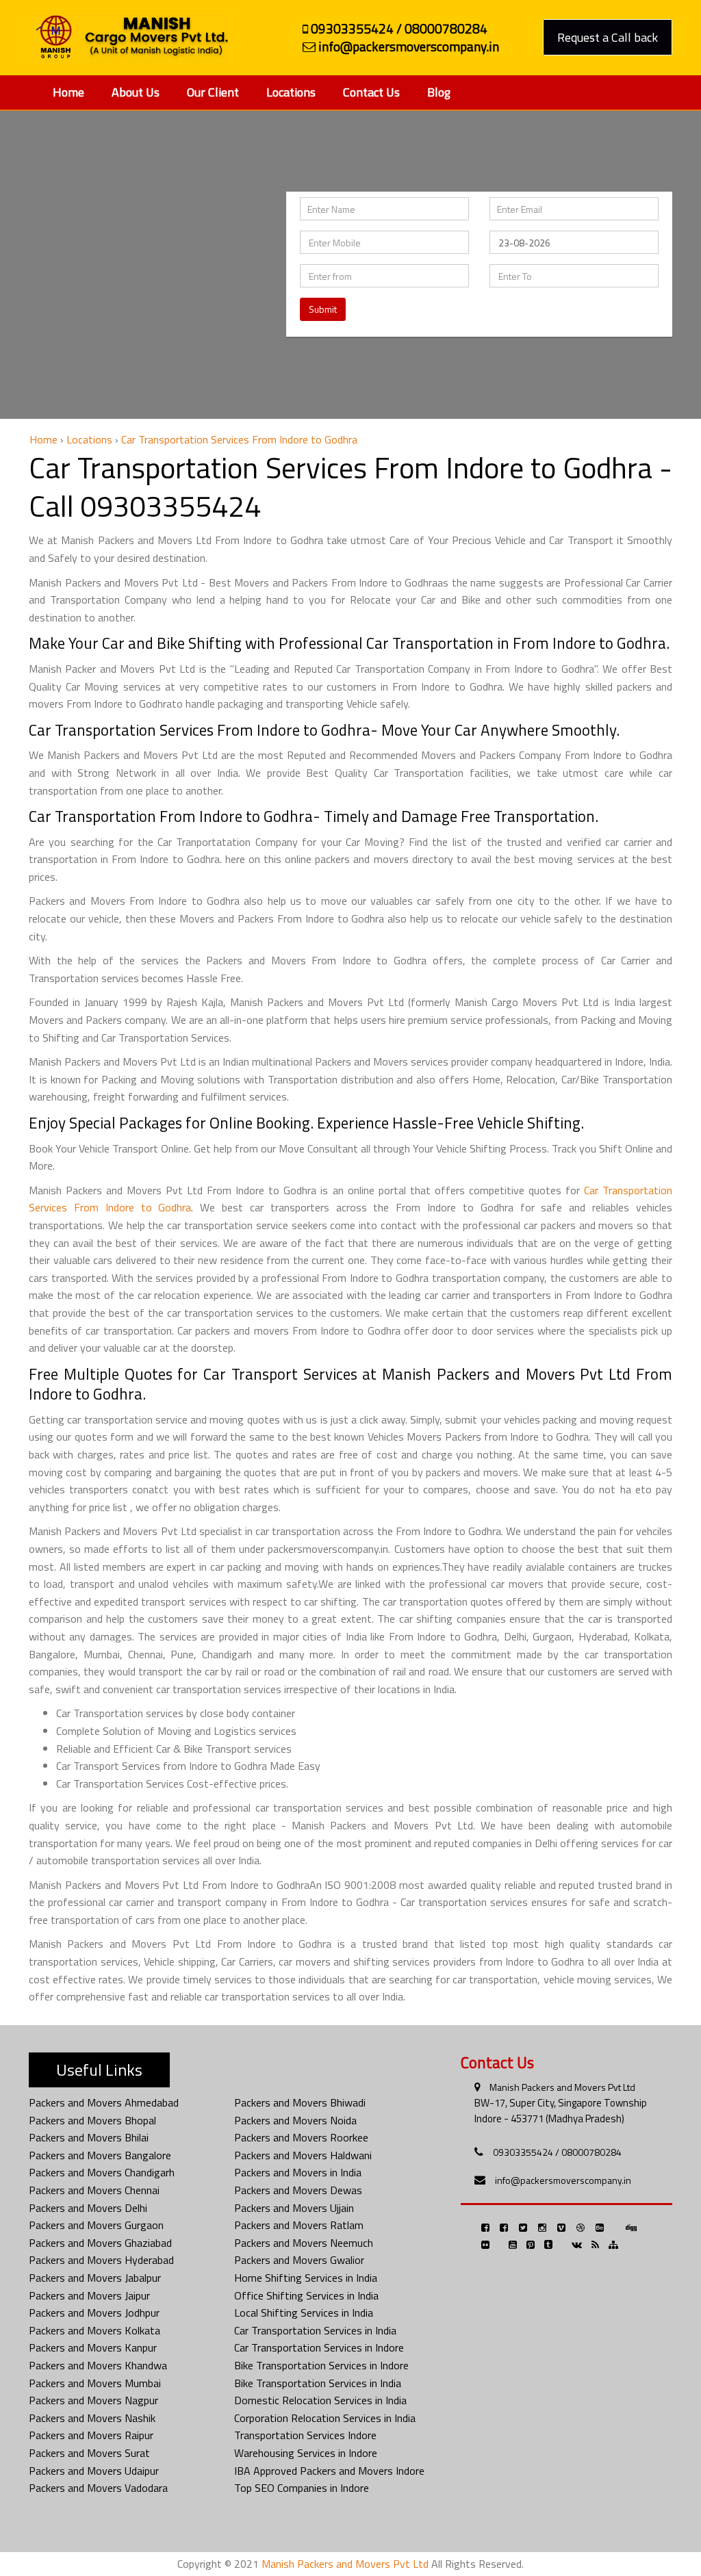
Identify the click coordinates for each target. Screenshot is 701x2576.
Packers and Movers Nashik (92, 2418)
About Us (136, 92)
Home (68, 92)
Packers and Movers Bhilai (89, 2137)
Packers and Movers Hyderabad (101, 2260)
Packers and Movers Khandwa (98, 2365)
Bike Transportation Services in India (318, 2383)
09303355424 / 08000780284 (557, 2152)
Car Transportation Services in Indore (319, 2347)
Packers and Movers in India (298, 2172)
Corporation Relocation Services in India (325, 2418)
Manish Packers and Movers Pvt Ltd (562, 2087)
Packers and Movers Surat (89, 2453)
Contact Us (371, 92)
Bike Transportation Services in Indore (321, 2365)
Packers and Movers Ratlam (299, 2225)
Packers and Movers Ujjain (294, 2208)
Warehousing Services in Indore (306, 2453)
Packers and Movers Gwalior (299, 2260)
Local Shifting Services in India (304, 2313)
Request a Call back (608, 37)
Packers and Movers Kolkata (94, 2330)
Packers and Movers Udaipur (94, 2471)
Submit (323, 309)
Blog (439, 92)
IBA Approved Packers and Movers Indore (329, 2471)
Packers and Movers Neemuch (304, 2243)
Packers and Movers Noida (295, 2120)
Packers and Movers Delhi (88, 2208)
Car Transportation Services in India (315, 2330)
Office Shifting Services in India (306, 2295)
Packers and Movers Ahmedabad (104, 2102)
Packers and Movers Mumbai (95, 2383)
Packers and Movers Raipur (91, 2435)
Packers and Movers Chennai (94, 2190)
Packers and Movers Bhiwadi (300, 2102)
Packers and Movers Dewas (298, 2190)
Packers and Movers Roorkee (301, 2137)
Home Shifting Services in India (306, 2278)
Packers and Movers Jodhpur (94, 2313)
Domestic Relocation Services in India (320, 2400)
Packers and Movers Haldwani (303, 2155)
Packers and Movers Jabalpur (95, 2278)
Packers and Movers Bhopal (92, 2120)
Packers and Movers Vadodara (98, 2488)
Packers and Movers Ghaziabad (100, 2243)
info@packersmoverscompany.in (563, 2180)
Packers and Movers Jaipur (89, 2295)
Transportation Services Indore (305, 2435)
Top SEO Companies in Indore (302, 2488)
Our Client (213, 92)
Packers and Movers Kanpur (93, 2347)
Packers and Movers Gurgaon (96, 2225)
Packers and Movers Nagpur (93, 2400)
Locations (291, 92)
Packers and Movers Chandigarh (102, 2172)
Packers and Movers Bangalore (100, 2155)
